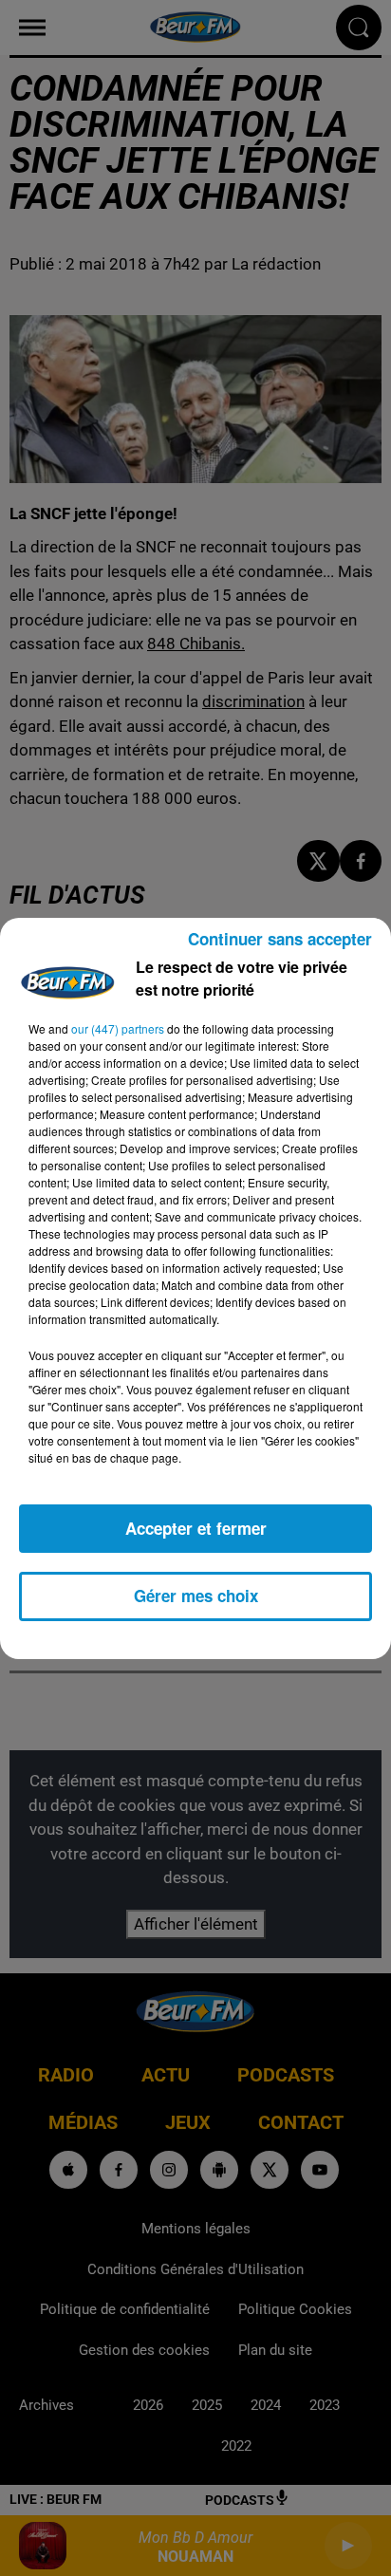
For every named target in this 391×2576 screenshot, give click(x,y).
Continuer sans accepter (280, 939)
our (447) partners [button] (118, 1028)
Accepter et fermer (196, 1528)
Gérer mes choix (196, 1596)
